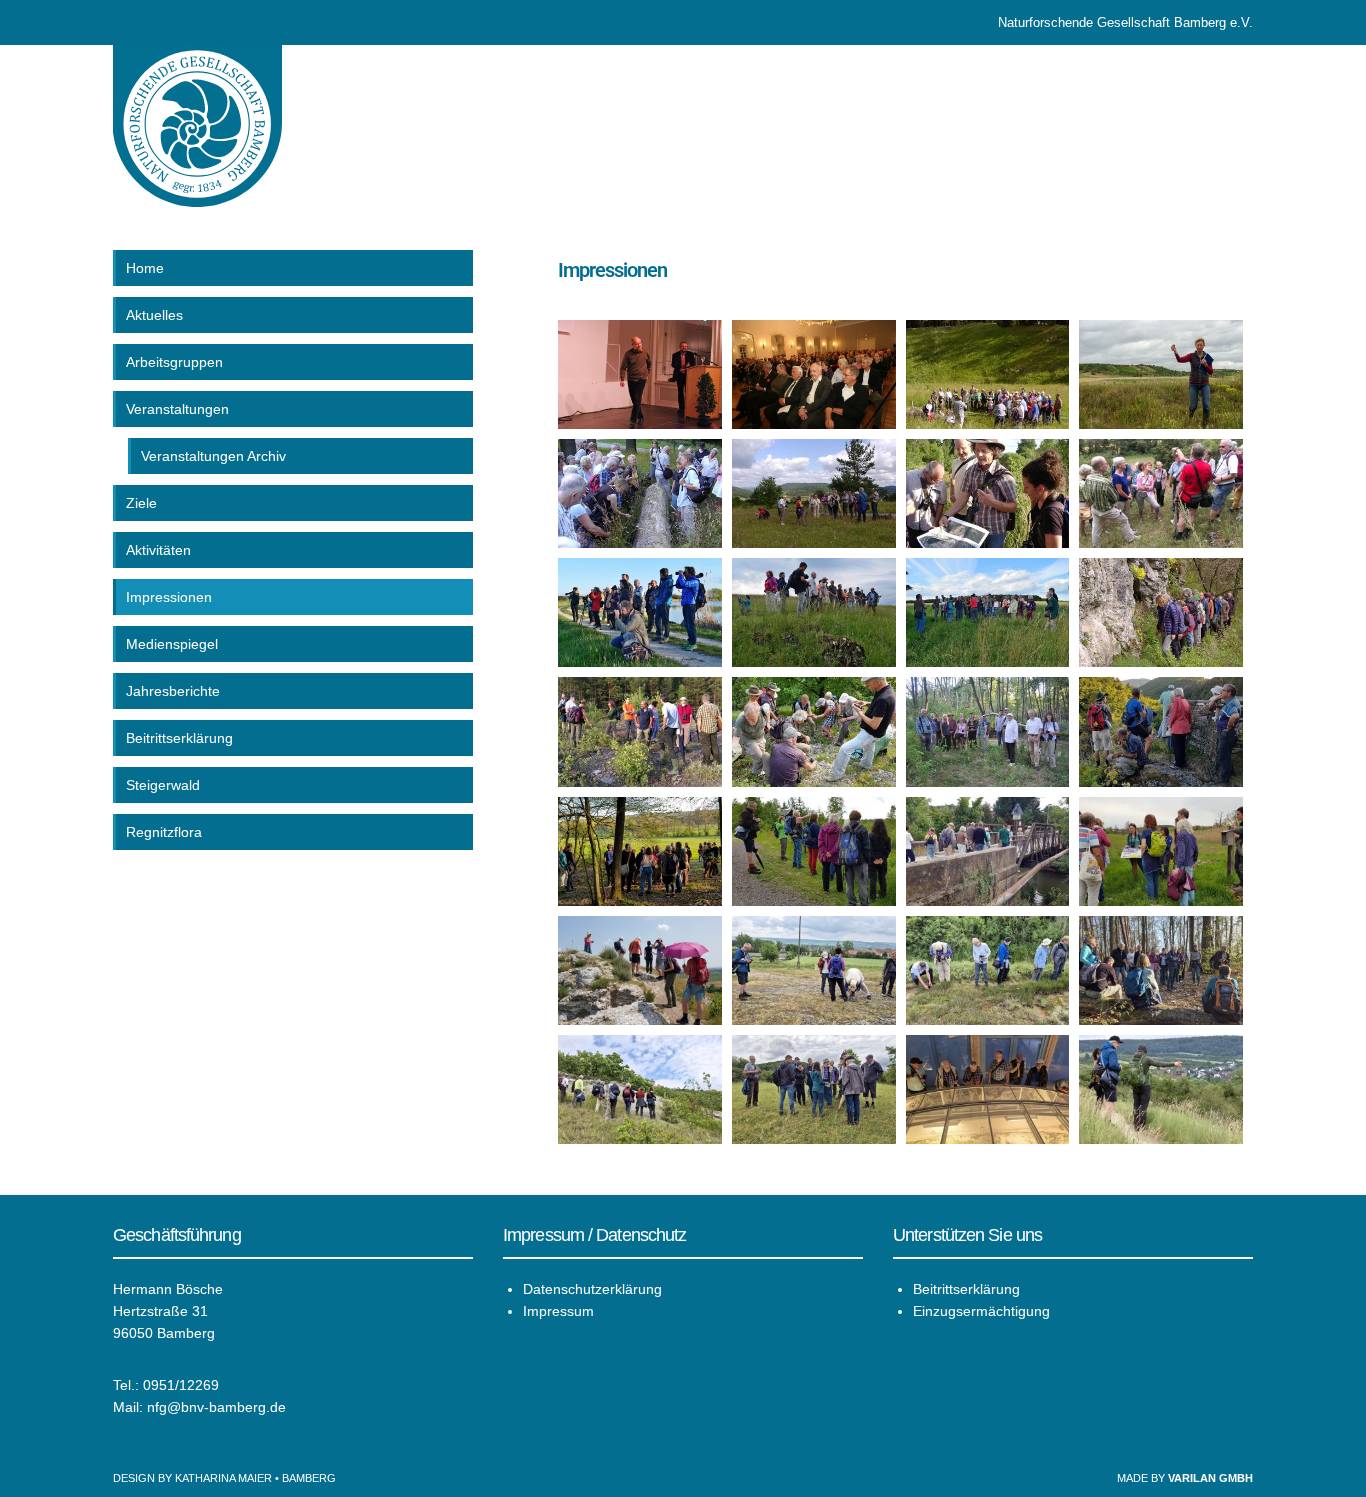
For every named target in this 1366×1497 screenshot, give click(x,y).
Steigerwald (163, 785)
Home (145, 268)
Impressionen (169, 597)
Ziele (141, 503)
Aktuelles (154, 315)
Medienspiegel (172, 644)
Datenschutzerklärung (592, 1289)
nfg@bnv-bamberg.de (216, 1407)
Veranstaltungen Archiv (213, 456)
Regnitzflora (164, 832)
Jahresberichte (173, 691)
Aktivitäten (158, 550)
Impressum (558, 1311)
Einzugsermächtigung (981, 1311)
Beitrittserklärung (179, 738)
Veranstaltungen (177, 409)
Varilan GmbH (1210, 1478)
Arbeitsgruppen (174, 362)
